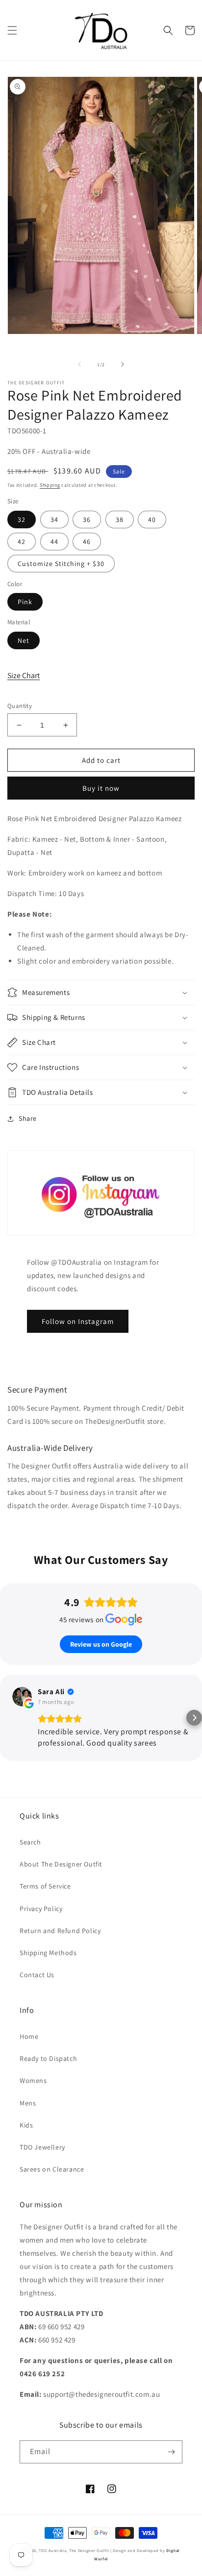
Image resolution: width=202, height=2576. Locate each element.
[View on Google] (22, 1697)
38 (120, 520)
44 (54, 542)
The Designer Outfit (89, 2550)
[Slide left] (79, 364)
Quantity (20, 706)
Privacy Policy (41, 1909)
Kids (26, 2125)
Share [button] (28, 1118)
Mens (28, 2103)
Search (30, 1842)
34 (54, 520)
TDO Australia (52, 2550)
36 (87, 520)
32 (22, 520)
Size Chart (24, 675)
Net (24, 640)
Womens (33, 2080)
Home (29, 2036)
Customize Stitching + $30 (61, 564)
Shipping (50, 485)
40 (152, 520)
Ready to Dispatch (48, 2058)
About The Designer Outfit (61, 1864)
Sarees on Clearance (52, 2169)
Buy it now (101, 788)
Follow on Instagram (78, 1321)
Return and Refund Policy (60, 1931)
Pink (25, 602)
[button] (12, 30)
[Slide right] (123, 364)
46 (87, 542)
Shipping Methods (48, 1953)
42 (22, 542)
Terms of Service (45, 1886)
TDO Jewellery (42, 2147)
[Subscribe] (171, 2452)
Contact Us (37, 1975)
